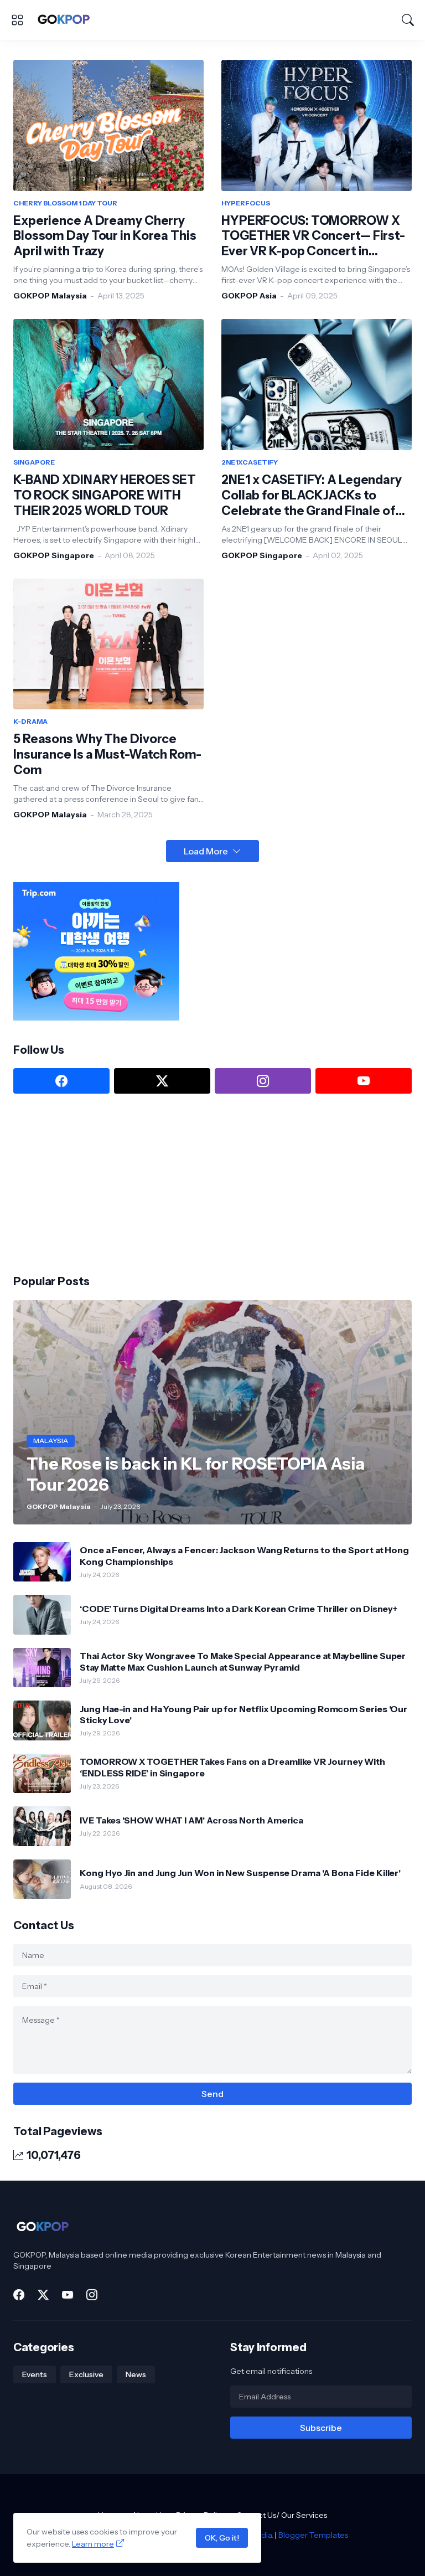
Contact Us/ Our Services (282, 2515)
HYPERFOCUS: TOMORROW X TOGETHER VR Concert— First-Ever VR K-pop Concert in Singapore (313, 236)
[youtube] (364, 1081)
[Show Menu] (17, 20)
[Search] (408, 20)
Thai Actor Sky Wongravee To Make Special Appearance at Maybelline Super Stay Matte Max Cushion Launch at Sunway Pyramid (243, 1661)
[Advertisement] (96, 1183)
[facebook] (61, 1081)
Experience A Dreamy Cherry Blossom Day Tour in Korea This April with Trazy (105, 236)
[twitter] (162, 1081)
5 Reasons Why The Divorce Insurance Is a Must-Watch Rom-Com (107, 754)
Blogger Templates (313, 2535)
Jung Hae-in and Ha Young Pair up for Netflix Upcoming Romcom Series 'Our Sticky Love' (243, 1714)
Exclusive (86, 2374)
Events (35, 2374)
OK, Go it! (222, 2538)
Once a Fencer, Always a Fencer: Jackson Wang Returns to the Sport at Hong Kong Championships (244, 1555)
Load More (206, 851)
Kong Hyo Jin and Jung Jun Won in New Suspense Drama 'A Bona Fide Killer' (240, 1873)
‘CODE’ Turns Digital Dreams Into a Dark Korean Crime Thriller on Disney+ (239, 1609)
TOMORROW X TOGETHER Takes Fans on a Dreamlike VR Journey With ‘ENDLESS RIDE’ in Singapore (232, 1767)
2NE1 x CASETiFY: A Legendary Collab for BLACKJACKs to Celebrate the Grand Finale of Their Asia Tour (312, 496)
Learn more (93, 2544)
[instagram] (263, 1081)
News (136, 2374)
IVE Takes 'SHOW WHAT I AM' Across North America (191, 1820)
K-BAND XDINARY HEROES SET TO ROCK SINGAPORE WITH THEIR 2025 (105, 495)
